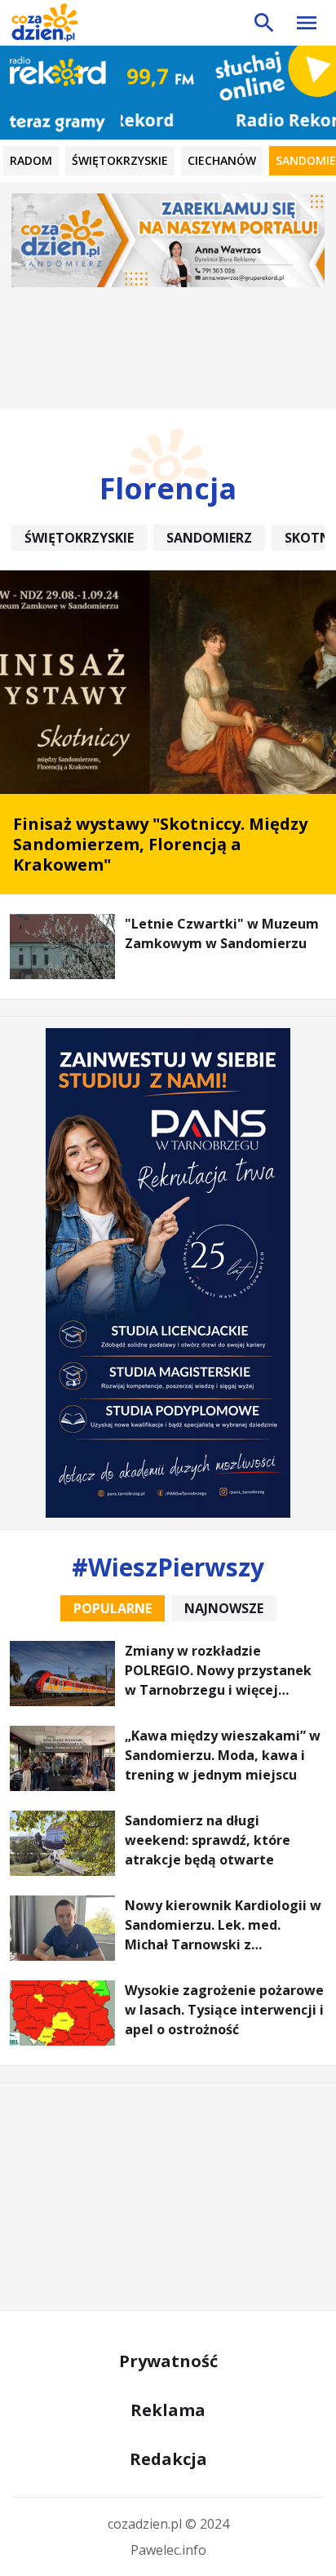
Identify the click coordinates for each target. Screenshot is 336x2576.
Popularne (113, 1608)
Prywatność (168, 2361)
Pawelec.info (168, 2550)
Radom (31, 160)
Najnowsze (224, 1608)
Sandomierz (209, 538)
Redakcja (168, 2459)
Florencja (168, 488)
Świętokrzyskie (120, 160)
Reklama (168, 2410)
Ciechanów (222, 160)
